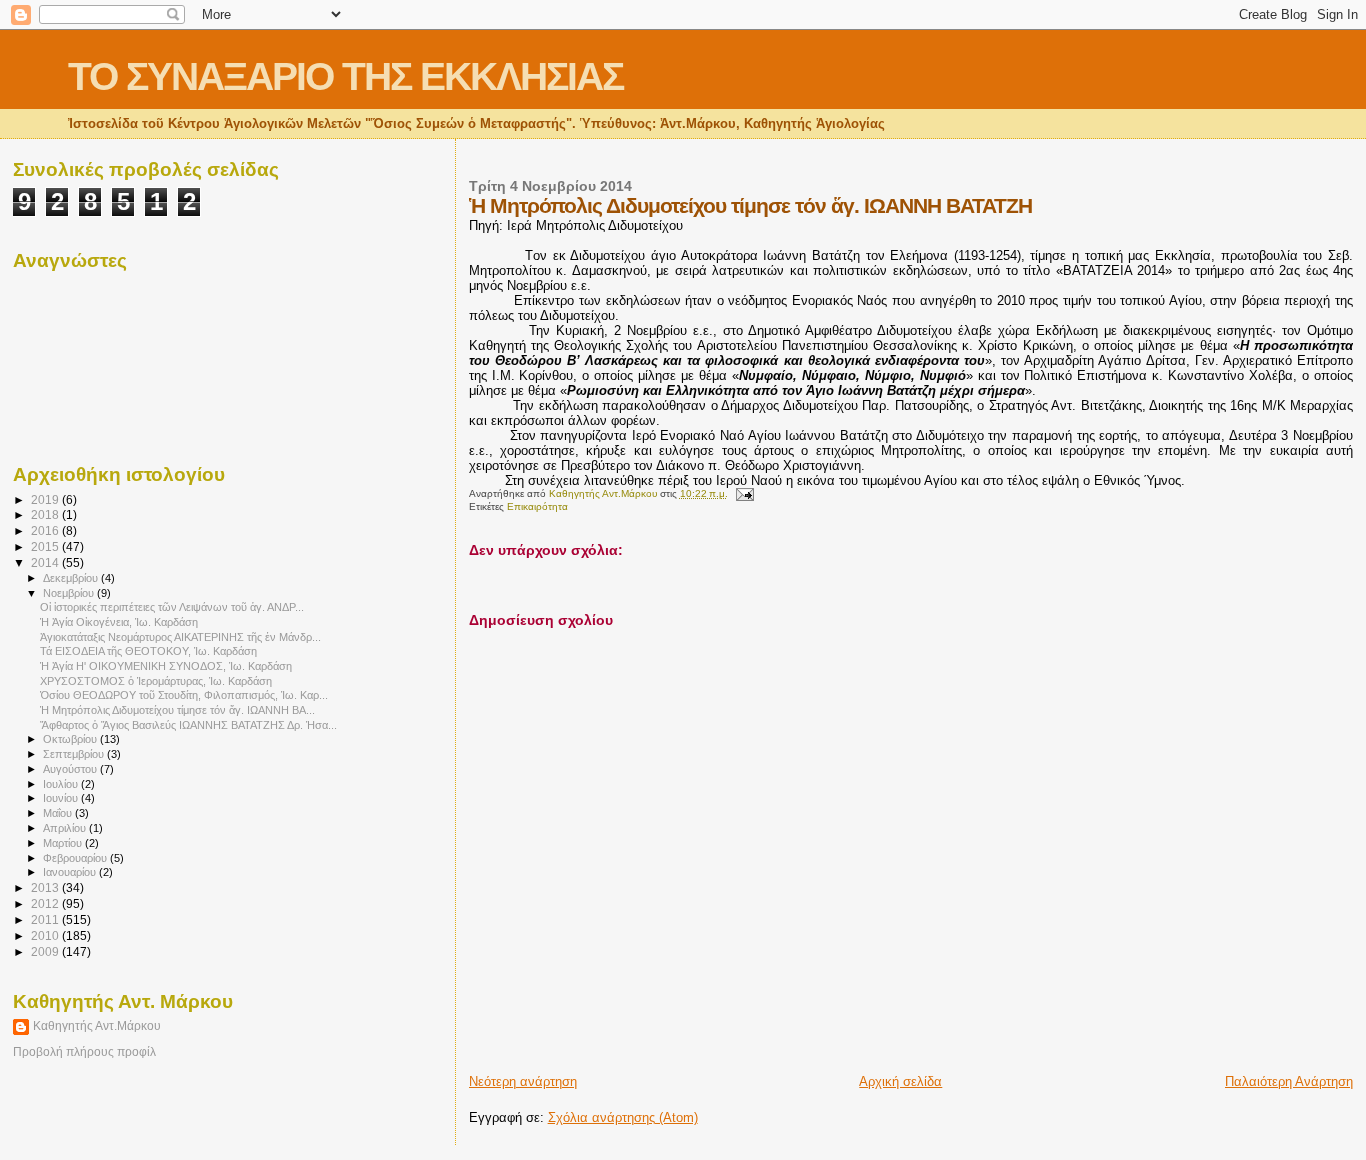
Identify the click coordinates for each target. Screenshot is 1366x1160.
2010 (46, 935)
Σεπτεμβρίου (75, 754)
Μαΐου (59, 813)
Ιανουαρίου (71, 872)
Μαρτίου (64, 843)
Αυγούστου (71, 769)
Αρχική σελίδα (900, 1081)
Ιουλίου (62, 784)
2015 (46, 546)
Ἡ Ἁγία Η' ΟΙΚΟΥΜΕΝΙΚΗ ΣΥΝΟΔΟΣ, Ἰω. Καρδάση (166, 666)
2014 (46, 562)
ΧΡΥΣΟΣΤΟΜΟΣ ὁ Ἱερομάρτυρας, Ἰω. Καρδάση (156, 681)
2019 (46, 499)
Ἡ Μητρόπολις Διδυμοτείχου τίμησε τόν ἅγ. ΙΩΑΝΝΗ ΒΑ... (177, 710)
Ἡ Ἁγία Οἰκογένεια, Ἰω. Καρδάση (119, 622)
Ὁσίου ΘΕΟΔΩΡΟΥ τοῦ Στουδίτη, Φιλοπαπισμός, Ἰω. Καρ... (184, 695)
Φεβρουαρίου (76, 858)
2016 (46, 530)
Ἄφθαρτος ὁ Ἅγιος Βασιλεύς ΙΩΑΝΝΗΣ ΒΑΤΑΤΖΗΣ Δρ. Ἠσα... (188, 725)
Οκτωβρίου (71, 739)
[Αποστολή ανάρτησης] (744, 493)
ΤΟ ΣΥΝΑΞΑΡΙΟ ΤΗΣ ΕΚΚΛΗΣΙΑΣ (345, 76)
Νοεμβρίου (70, 593)
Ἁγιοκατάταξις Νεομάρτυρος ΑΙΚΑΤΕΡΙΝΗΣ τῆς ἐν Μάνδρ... (180, 637)
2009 (46, 951)
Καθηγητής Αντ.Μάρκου (97, 1026)
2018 (46, 514)
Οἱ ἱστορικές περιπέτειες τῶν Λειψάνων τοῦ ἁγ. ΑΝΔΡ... (172, 607)
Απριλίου (66, 828)
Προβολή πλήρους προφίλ (84, 1052)
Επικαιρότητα (537, 506)
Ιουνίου (62, 798)
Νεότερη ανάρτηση (523, 1081)
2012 (46, 903)
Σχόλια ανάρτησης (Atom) (623, 1117)
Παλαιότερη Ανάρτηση (1289, 1081)
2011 (46, 919)
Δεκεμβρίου (72, 578)
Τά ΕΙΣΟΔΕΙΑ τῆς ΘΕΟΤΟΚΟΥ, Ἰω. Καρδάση (148, 651)
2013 (46, 887)
